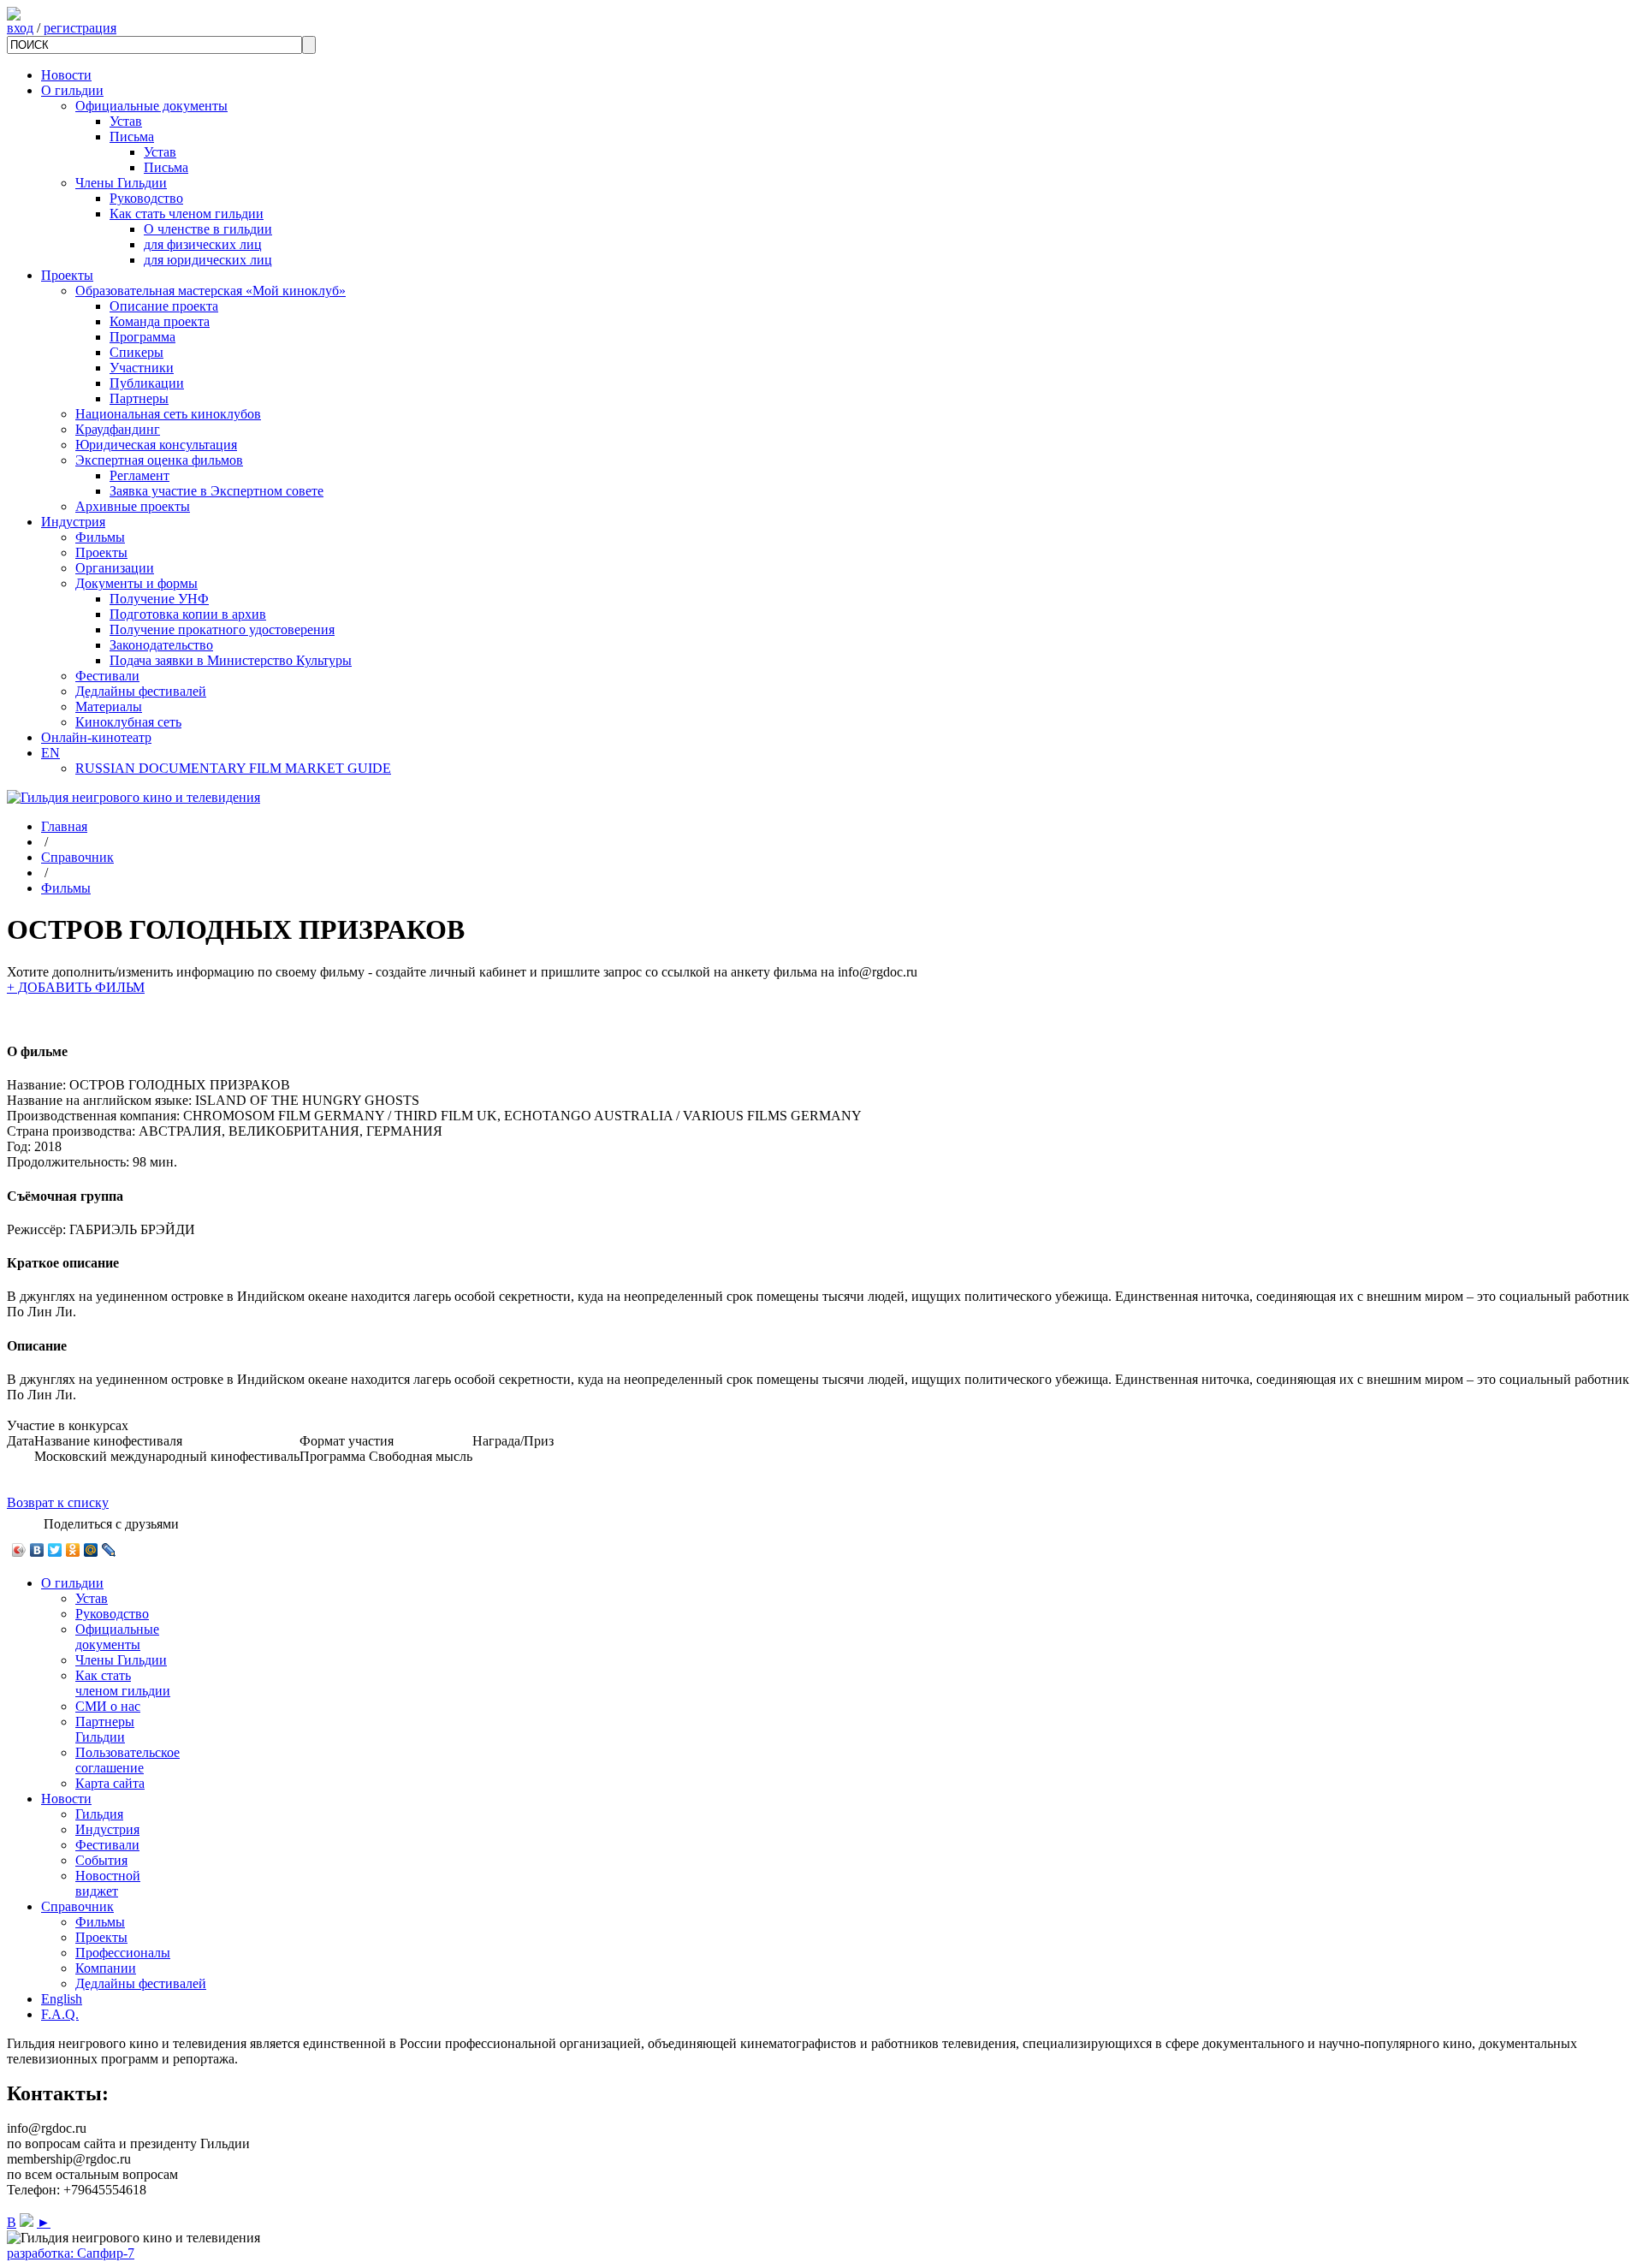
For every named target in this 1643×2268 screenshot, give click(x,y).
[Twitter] (55, 1550)
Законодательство (161, 645)
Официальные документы (151, 106)
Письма (132, 137)
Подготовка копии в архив (188, 614)
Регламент (139, 475)
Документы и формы (136, 583)
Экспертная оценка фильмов (159, 460)
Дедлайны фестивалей (141, 691)
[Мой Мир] (91, 1550)
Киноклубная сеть (128, 722)
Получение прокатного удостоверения (222, 629)
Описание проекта (164, 306)
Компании (106, 1968)
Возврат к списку (58, 1502)
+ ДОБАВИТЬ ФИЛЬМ (76, 987)
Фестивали (107, 676)
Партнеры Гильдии (105, 1729)
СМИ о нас (108, 1706)
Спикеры (136, 352)
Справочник (77, 857)
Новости (66, 75)
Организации (115, 568)
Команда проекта (160, 321)
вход (20, 28)
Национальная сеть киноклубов (168, 414)
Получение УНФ (159, 599)
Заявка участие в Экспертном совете (216, 491)
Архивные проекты (133, 506)
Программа (142, 337)
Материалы (109, 707)
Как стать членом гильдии (187, 214)
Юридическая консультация (156, 445)
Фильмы (100, 537)
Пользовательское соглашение (128, 1760)
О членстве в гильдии (208, 229)
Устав (126, 121)
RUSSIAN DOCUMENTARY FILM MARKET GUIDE (233, 768)
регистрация (80, 28)
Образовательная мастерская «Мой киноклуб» (211, 291)
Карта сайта (110, 1783)
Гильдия (99, 1814)
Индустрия (73, 522)
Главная (64, 826)
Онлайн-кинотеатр (96, 737)
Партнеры (139, 398)
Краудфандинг (118, 429)
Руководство (146, 198)
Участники (142, 368)
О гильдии (72, 90)
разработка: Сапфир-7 (71, 2253)
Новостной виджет (108, 1883)
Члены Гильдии (121, 183)
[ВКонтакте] (37, 1550)
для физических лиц (203, 244)
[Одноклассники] (73, 1550)
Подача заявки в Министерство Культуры (231, 660)
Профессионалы (123, 1953)
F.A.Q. (60, 2014)
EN (50, 753)
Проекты (67, 275)
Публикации (147, 383)
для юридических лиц (208, 260)
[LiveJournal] (109, 1550)
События (101, 1860)
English (62, 1999)
